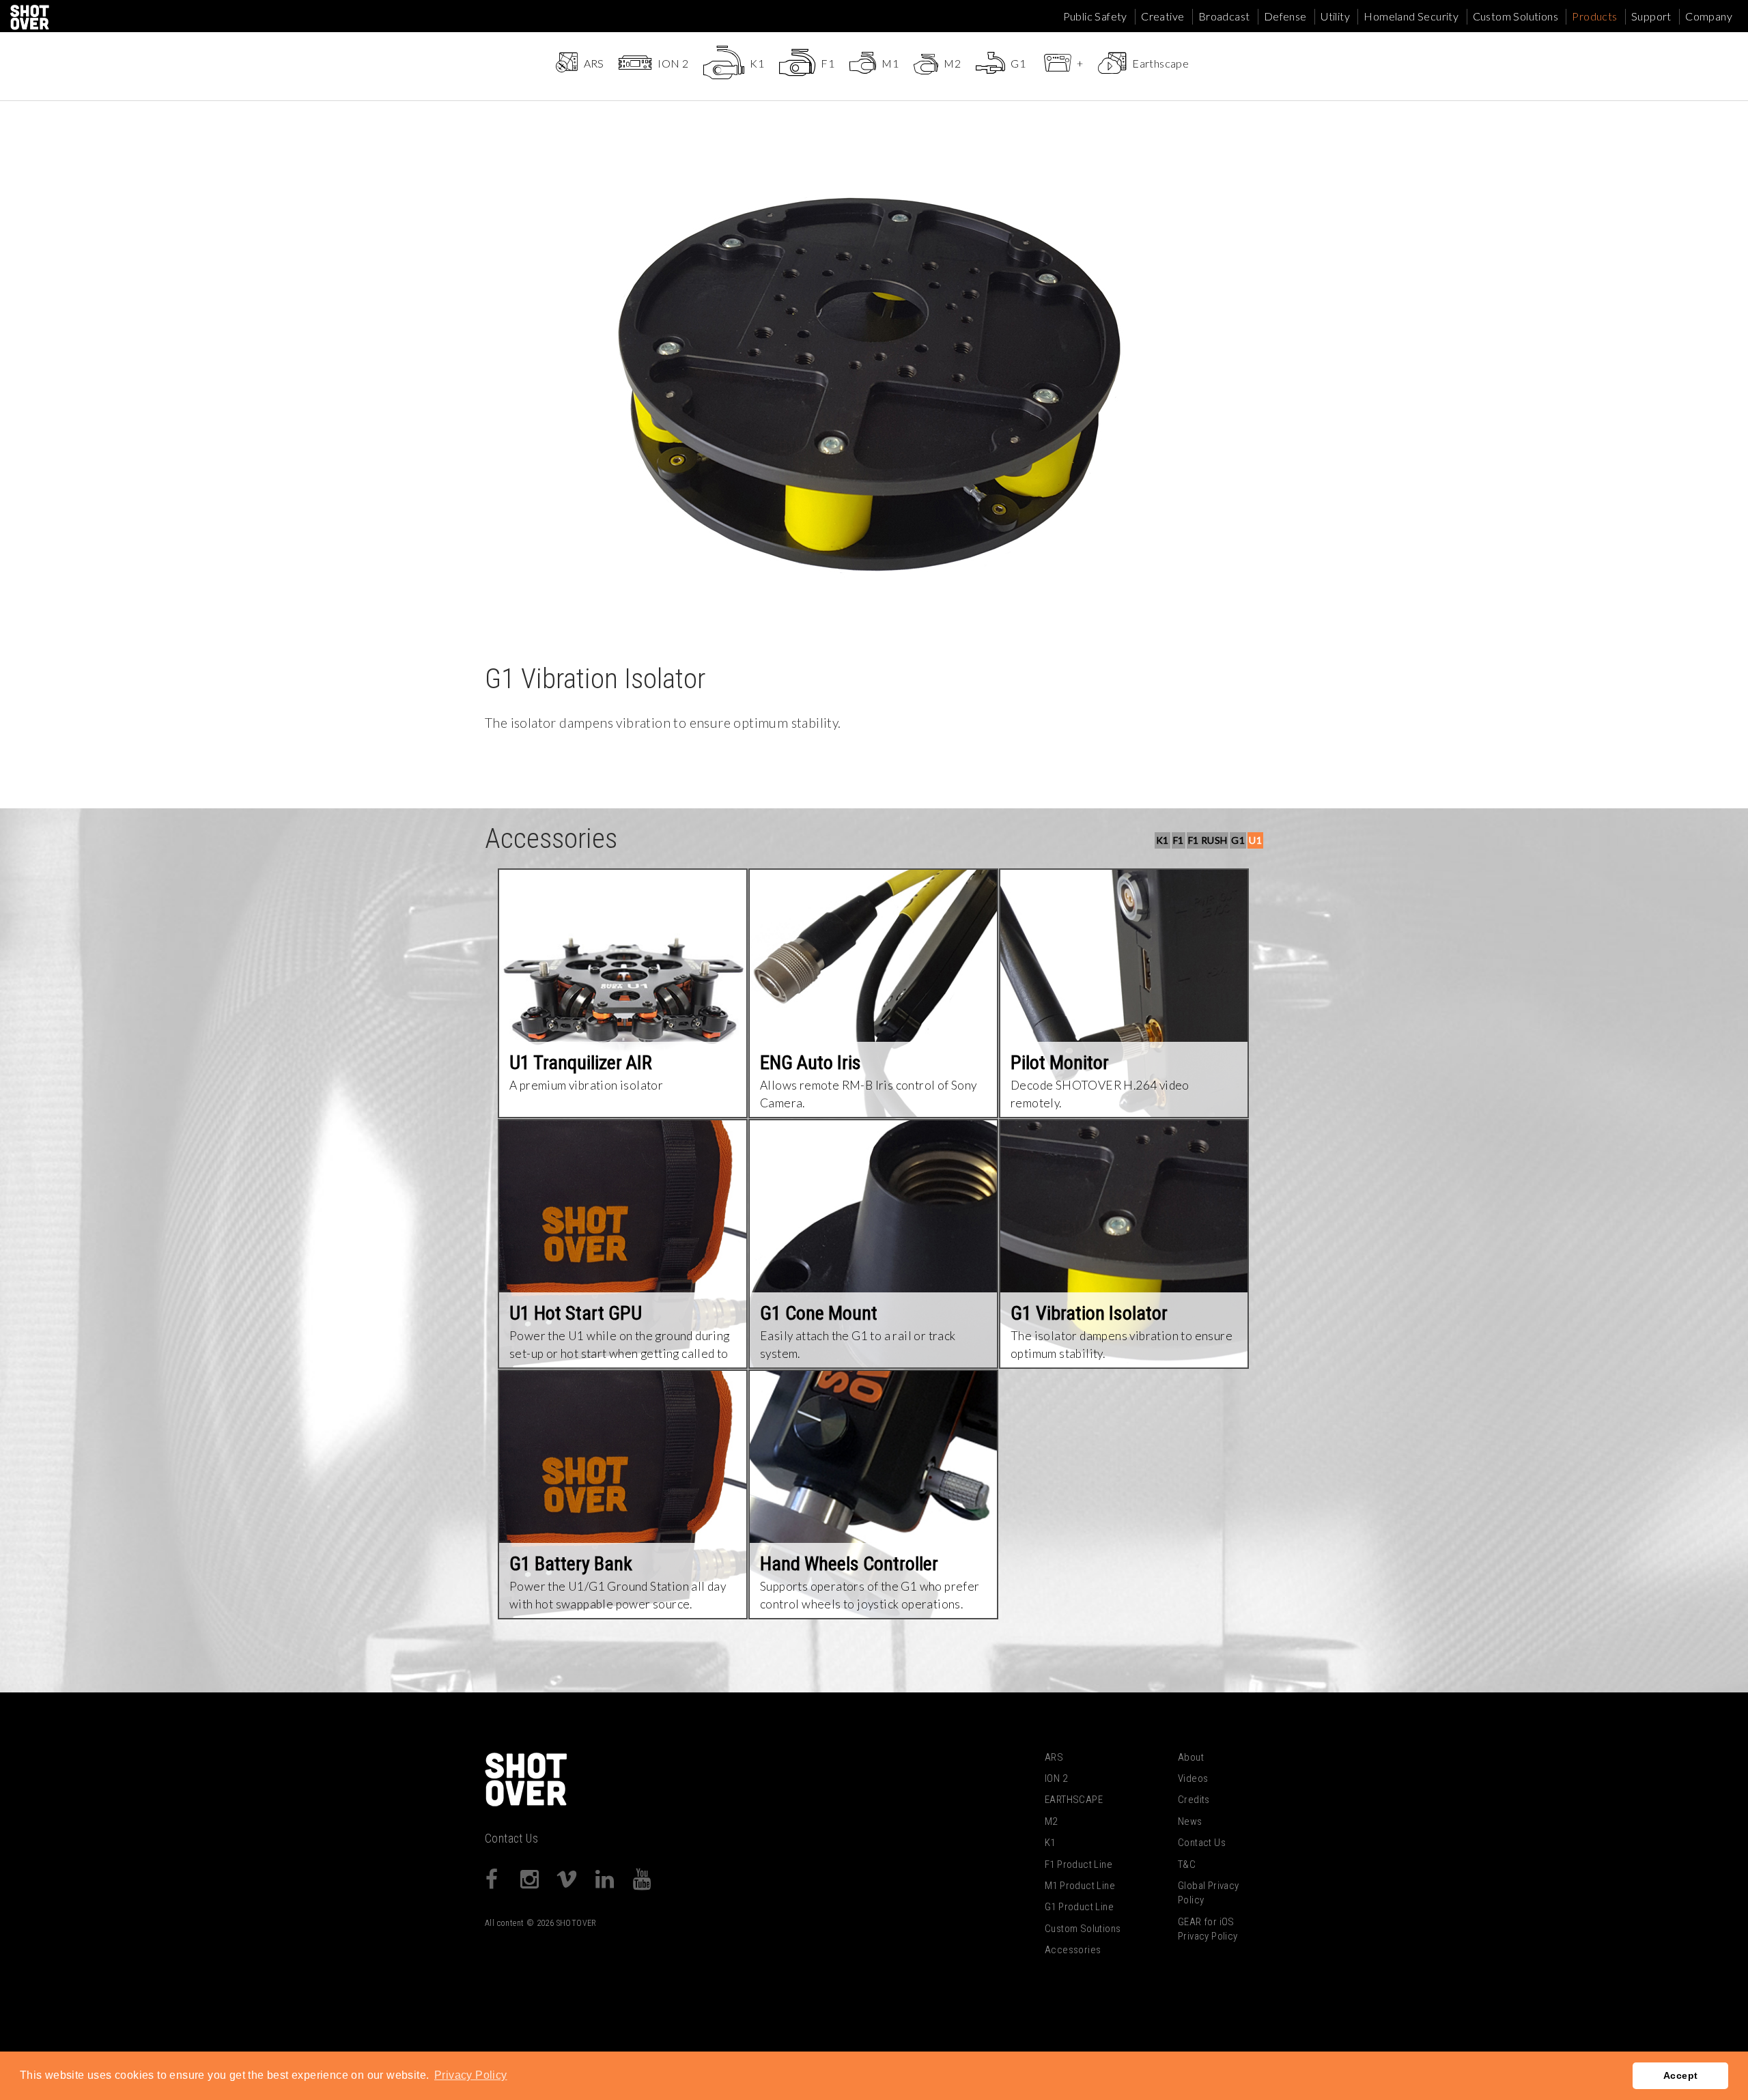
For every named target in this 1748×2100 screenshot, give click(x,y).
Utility (1335, 16)
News (1190, 1821)
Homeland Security (1411, 16)
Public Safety (1095, 16)
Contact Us (511, 1839)
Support (1651, 16)
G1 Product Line (1079, 1907)
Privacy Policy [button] (471, 2075)
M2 (1051, 1821)
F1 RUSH (1208, 840)
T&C (1187, 1864)
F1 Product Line (1079, 1864)
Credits (1194, 1800)
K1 (1162, 840)
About (1191, 1757)
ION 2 (1056, 1778)
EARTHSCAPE (1074, 1800)
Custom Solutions (1516, 16)
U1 (1255, 840)
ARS (1054, 1757)
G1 (1238, 840)
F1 (1179, 840)
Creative (1162, 16)
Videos (1193, 1778)
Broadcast (1224, 16)
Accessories (1073, 1950)
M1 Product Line (1080, 1886)
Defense (1285, 16)
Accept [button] (1680, 2075)
